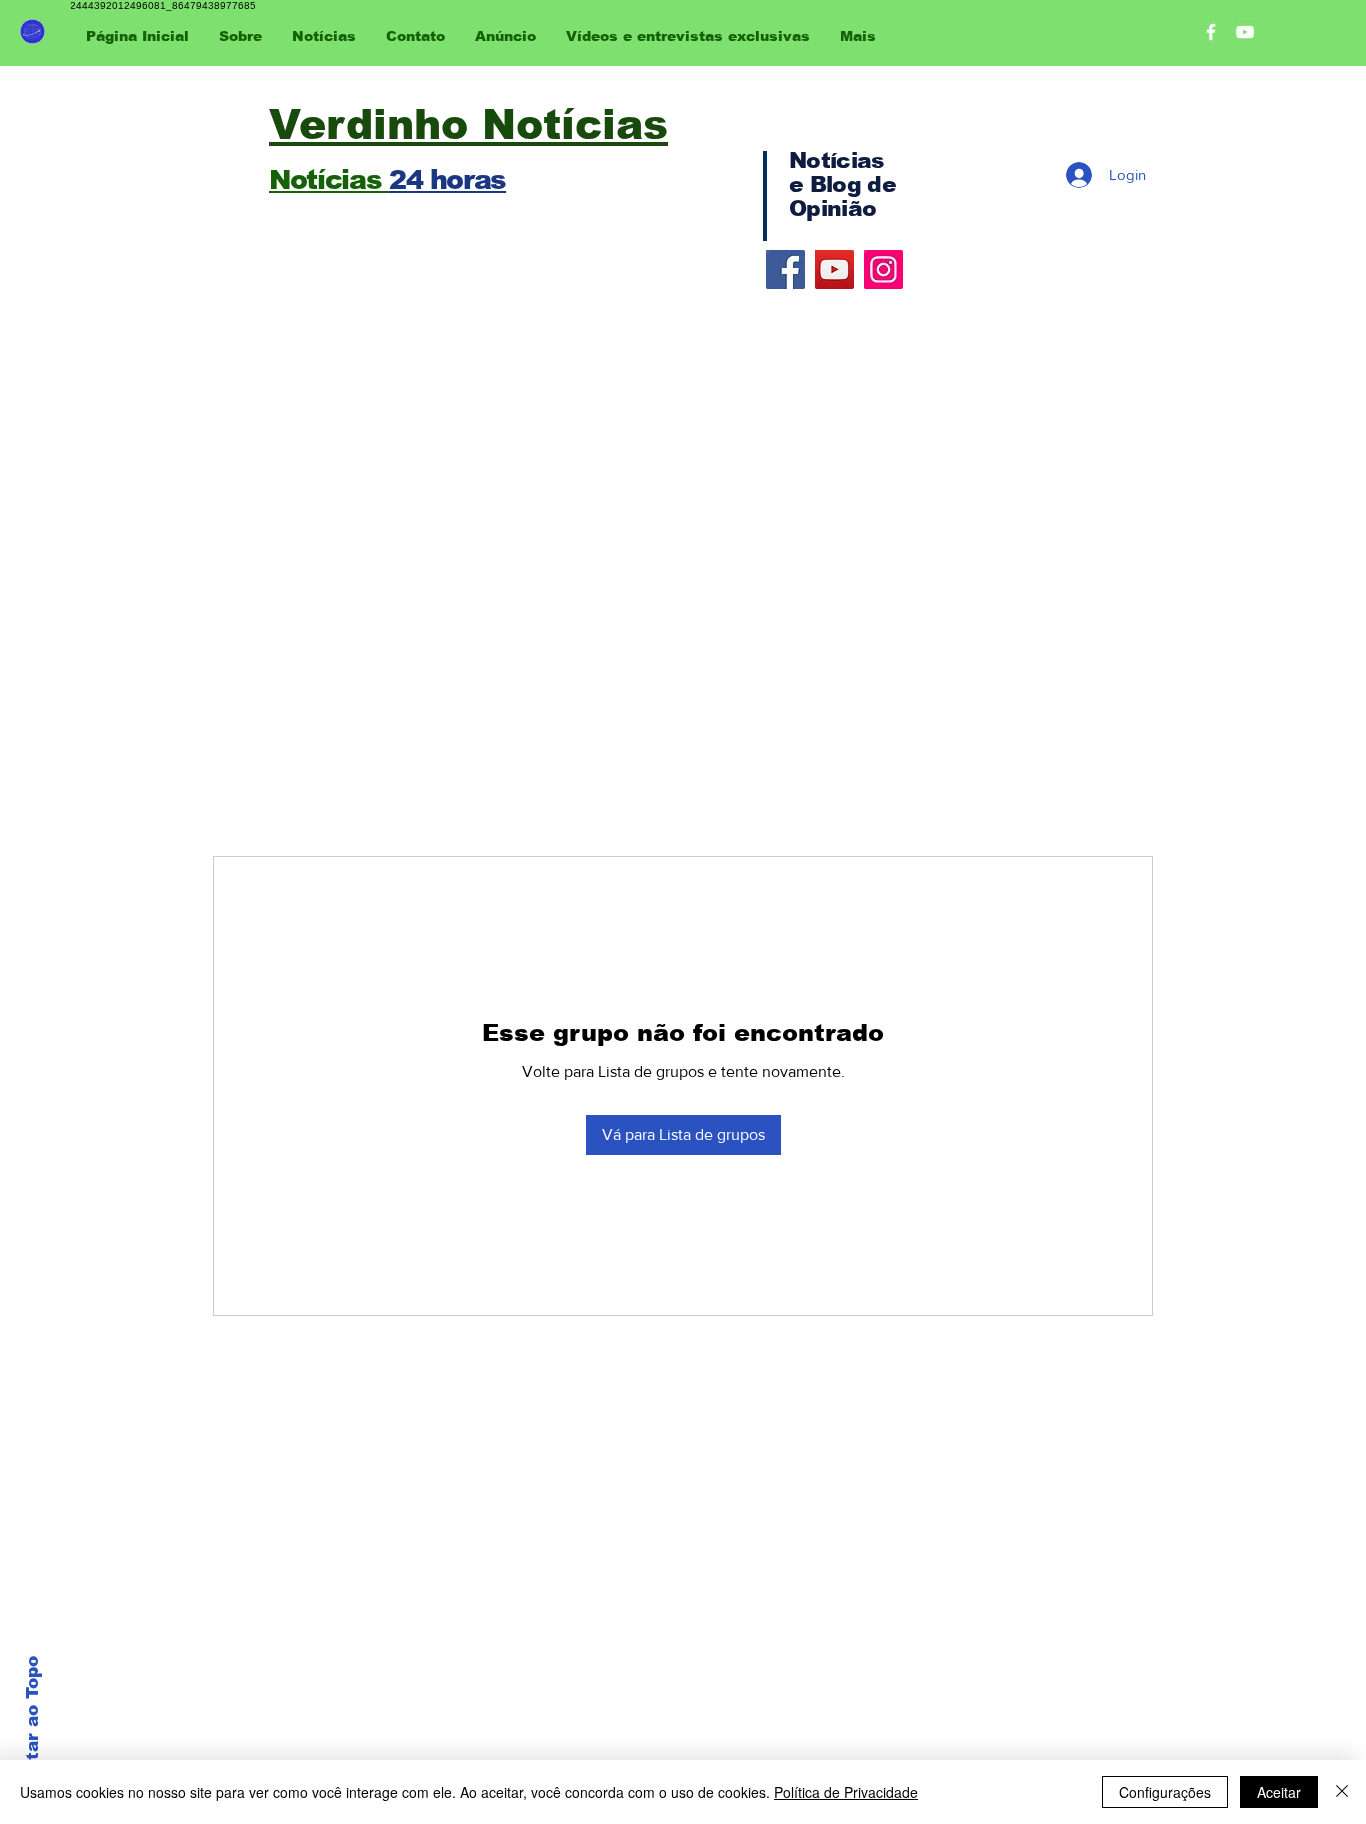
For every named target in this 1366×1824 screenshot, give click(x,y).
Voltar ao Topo (32, 1723)
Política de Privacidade (846, 1792)
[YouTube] (834, 269)
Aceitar (1279, 1792)
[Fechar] (1342, 1792)
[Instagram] (883, 269)
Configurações (1165, 1792)
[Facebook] (785, 269)
